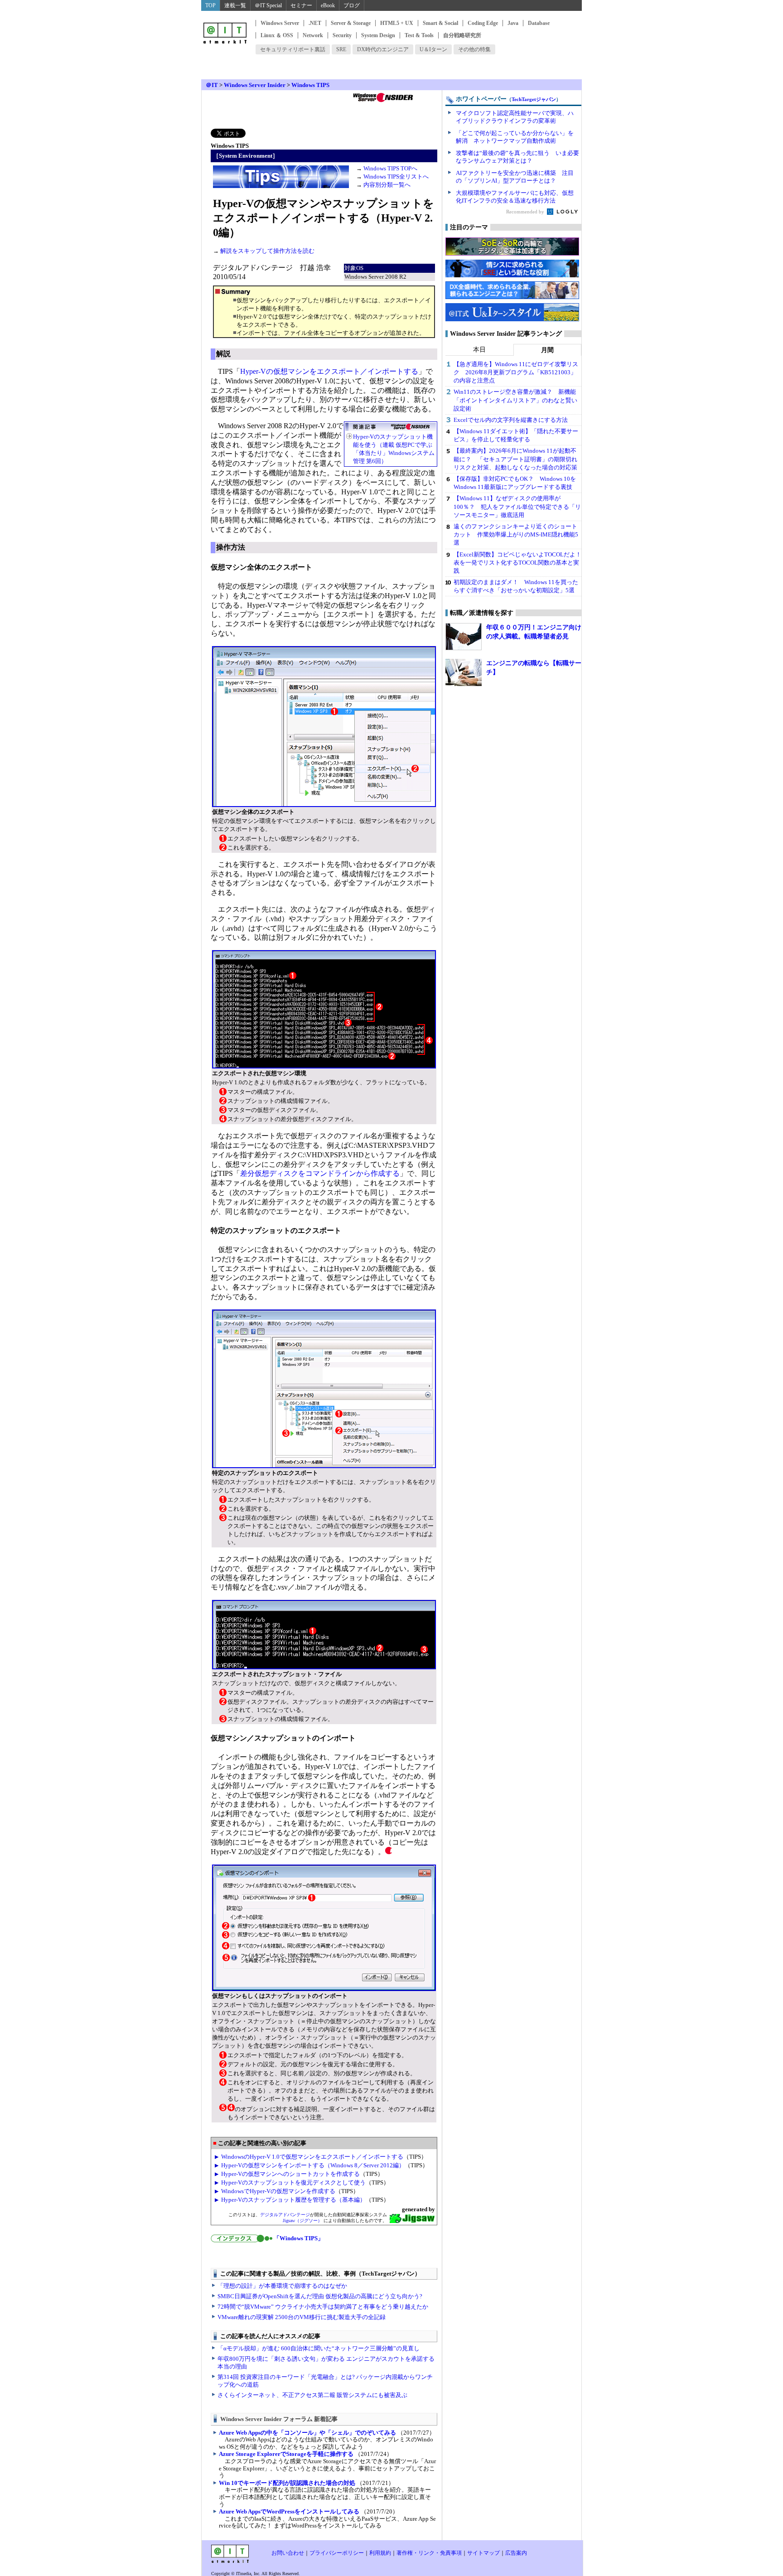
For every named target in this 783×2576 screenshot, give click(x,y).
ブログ (352, 5)
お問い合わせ (288, 2553)
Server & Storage (351, 23)
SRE (341, 49)
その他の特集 (474, 49)
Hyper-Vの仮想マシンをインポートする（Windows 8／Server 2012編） (313, 2165)
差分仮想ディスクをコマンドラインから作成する (320, 1173)
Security (342, 35)
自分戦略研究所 (462, 35)
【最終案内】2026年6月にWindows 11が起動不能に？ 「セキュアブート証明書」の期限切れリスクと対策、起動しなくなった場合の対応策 (515, 459)
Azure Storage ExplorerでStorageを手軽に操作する (286, 2454)
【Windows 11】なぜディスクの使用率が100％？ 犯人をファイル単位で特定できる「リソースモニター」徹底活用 (517, 506)
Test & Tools (419, 35)
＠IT (212, 85)
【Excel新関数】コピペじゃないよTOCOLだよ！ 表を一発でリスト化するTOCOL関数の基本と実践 (520, 563)
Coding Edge (483, 23)
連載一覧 (235, 5)
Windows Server (280, 23)
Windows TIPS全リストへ (396, 176)
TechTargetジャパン (534, 99)
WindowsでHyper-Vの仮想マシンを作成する (278, 2191)
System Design (378, 35)
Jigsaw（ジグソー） (302, 2221)
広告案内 (516, 2553)
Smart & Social (440, 23)
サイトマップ (483, 2553)
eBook (328, 5)
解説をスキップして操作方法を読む (267, 251)
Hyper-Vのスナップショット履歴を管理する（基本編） (293, 2200)
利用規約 (380, 2553)
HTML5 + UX (397, 23)
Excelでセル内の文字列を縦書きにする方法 (511, 420)
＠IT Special (268, 5)
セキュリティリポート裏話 (293, 49)
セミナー (301, 5)
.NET (315, 23)
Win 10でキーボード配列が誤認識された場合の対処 (287, 2483)
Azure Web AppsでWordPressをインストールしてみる (289, 2511)
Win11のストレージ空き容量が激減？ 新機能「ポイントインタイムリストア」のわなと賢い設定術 (515, 400)
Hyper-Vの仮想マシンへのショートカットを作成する (290, 2174)
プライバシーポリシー (337, 2553)
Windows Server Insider (255, 85)
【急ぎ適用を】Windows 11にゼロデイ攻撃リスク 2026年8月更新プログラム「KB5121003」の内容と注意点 (516, 372)
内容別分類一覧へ (387, 185)
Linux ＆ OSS (277, 35)
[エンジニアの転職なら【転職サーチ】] (464, 672)
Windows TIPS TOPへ (390, 168)
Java (513, 23)
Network (313, 35)
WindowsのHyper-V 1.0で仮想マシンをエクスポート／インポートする (312, 2157)
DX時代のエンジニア (383, 49)
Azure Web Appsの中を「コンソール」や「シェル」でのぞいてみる (307, 2433)
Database (539, 23)
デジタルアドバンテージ (285, 2215)
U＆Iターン (433, 49)
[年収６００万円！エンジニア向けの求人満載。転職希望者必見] (464, 637)
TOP (210, 5)
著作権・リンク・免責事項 (429, 2553)
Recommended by (526, 212)
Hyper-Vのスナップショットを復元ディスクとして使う (293, 2182)
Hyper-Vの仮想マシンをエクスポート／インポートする (329, 371)
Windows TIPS (310, 85)
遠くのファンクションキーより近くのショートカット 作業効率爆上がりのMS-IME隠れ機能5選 (516, 534)
